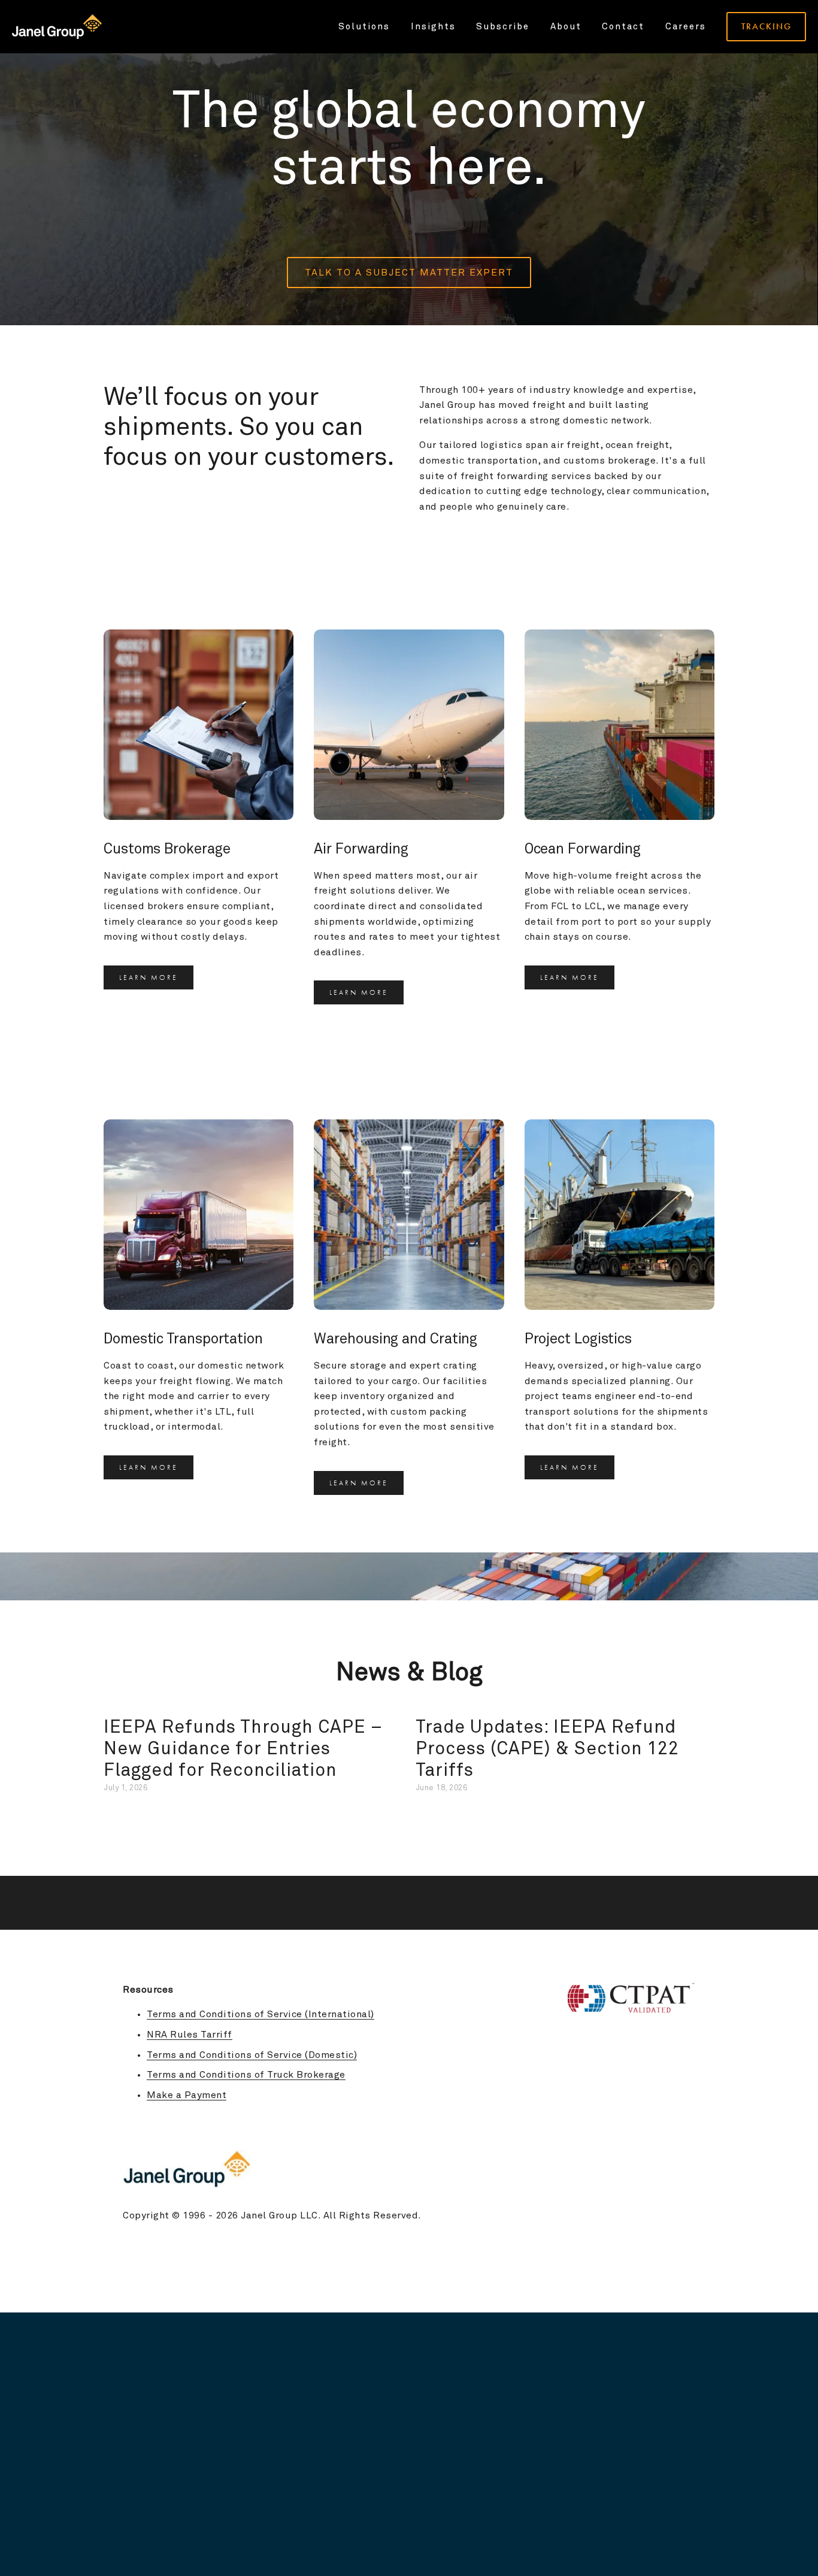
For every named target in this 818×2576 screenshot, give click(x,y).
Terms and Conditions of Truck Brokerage (246, 2075)
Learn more (149, 977)
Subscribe (503, 27)
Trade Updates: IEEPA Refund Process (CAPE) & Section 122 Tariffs (547, 1749)
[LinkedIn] (689, 2124)
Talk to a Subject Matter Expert (409, 273)
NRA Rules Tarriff (190, 2035)
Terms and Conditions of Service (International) (260, 2014)
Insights (433, 27)
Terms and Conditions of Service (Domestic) (252, 2055)
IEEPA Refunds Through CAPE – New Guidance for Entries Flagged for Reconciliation (243, 1749)
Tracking (767, 26)
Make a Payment (187, 2095)
